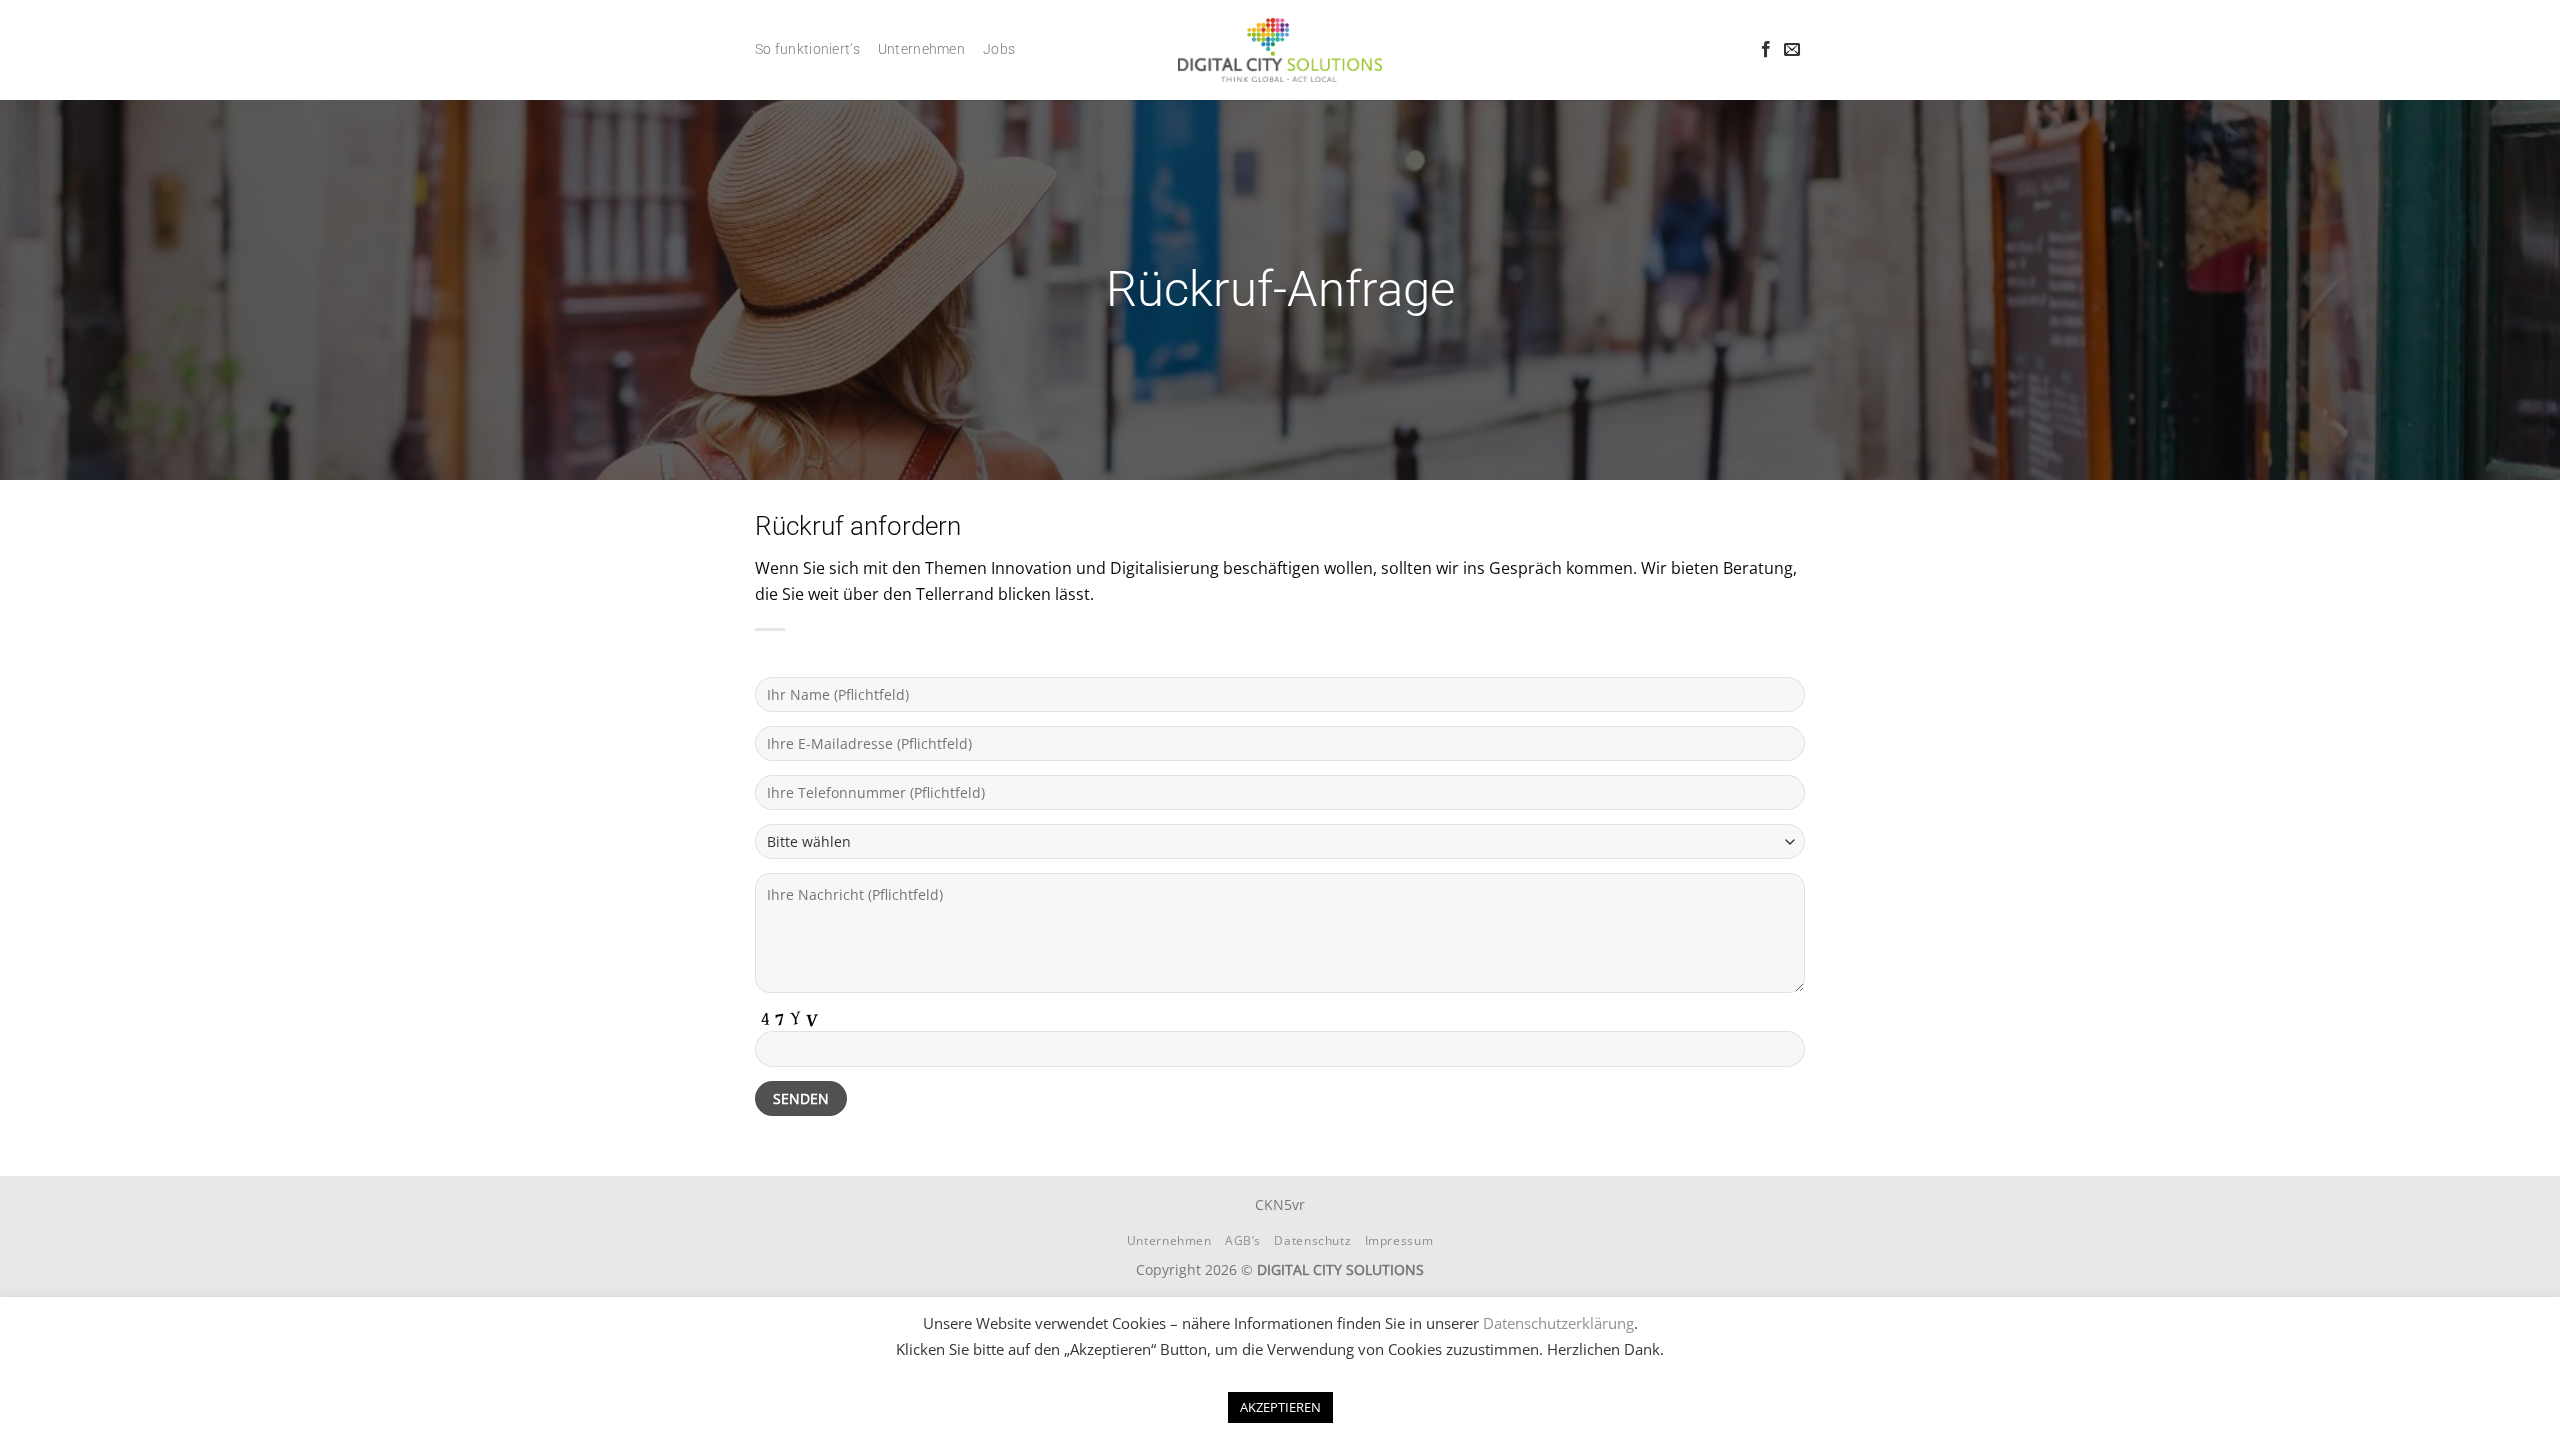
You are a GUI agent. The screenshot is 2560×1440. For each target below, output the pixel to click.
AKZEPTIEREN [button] (1280, 1407)
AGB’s (1243, 1240)
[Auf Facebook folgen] (1766, 50)
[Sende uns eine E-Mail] (1792, 50)
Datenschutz (1312, 1240)
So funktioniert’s (807, 49)
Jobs (999, 49)
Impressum (1399, 1240)
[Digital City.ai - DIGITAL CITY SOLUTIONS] (1280, 50)
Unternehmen (921, 49)
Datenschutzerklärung (1558, 1323)
